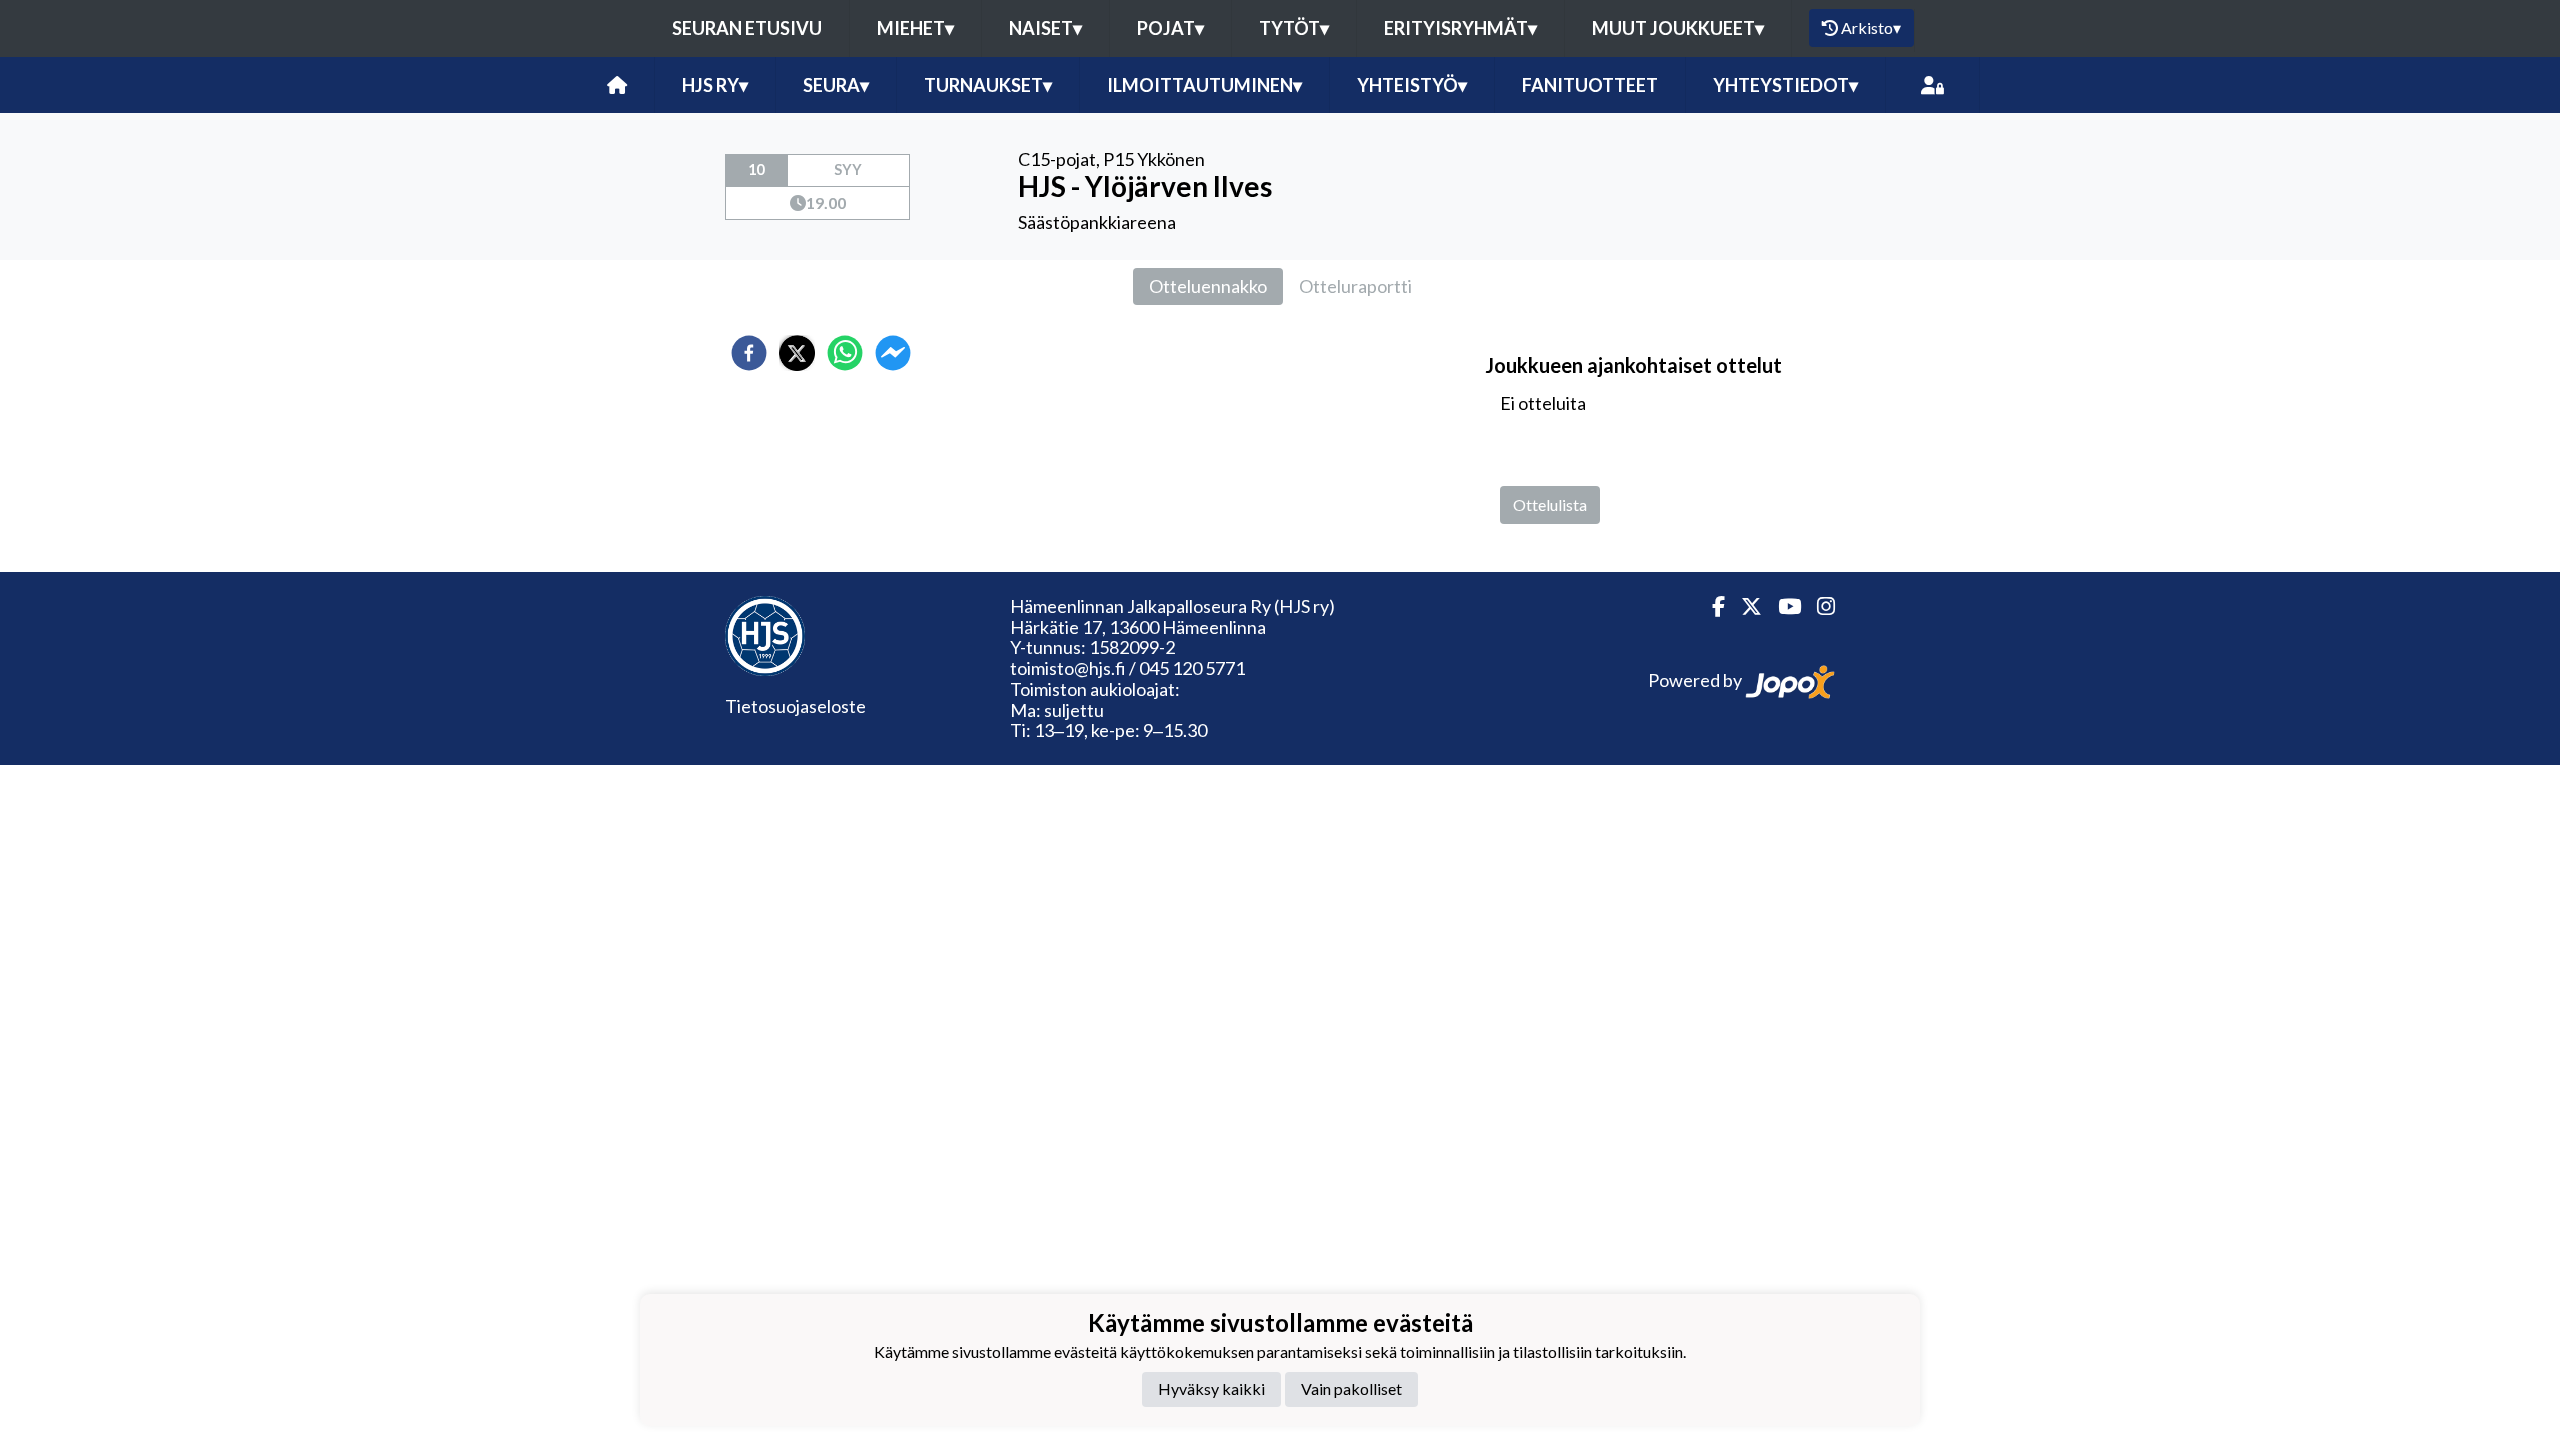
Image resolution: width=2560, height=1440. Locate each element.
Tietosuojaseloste (795, 706)
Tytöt (1294, 28)
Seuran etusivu (747, 28)
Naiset (1045, 28)
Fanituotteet (1590, 85)
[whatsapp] (845, 353)
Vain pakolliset (1351, 1388)
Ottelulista (1550, 504)
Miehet (915, 28)
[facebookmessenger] (893, 353)
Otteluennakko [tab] (1208, 286)
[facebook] (749, 353)
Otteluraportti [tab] (1355, 286)
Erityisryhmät (1460, 28)
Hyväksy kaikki (1211, 1388)
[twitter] (797, 353)
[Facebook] (1710, 606)
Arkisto (1871, 27)
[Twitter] (1743, 606)
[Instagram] (1818, 606)
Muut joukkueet (1678, 28)
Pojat (1170, 28)
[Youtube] (1781, 606)
